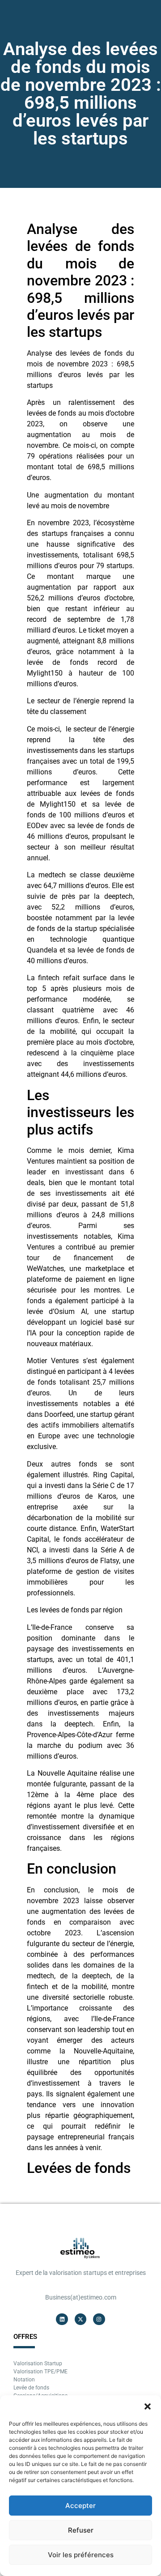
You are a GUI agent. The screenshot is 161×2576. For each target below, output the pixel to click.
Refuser (81, 2530)
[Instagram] (99, 2319)
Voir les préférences (81, 2555)
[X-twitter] (80, 2319)
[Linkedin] (62, 2319)
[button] (148, 2406)
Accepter (80, 2506)
